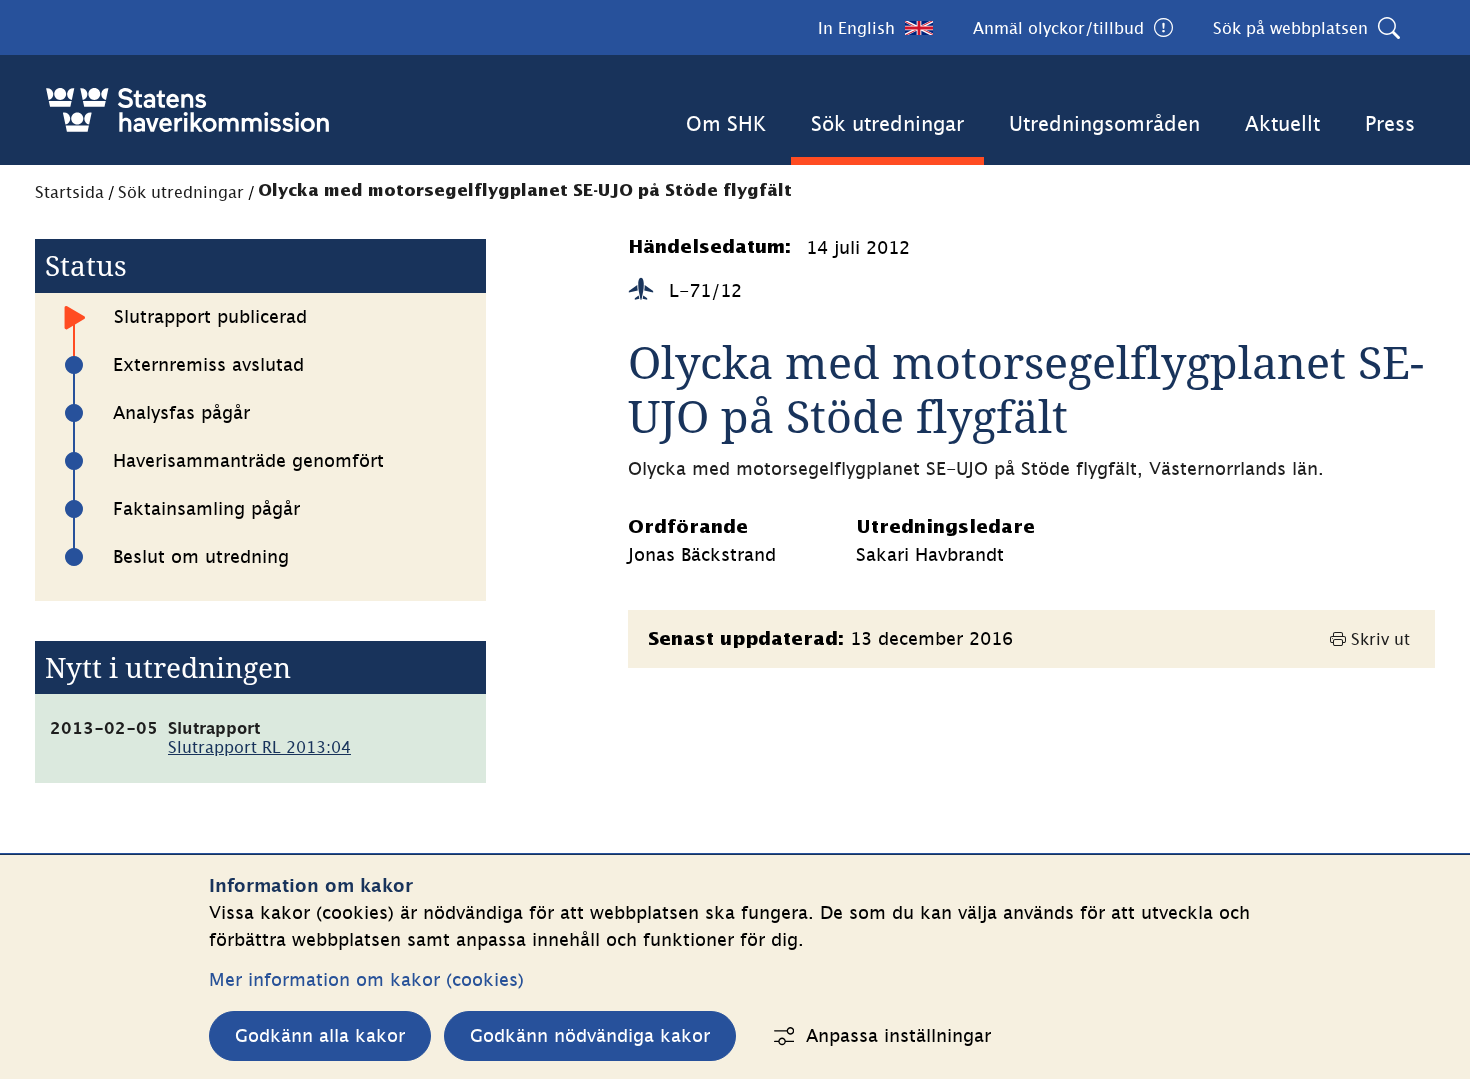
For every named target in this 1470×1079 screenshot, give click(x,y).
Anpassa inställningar (898, 1035)
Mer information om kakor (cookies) (366, 979)
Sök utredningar (887, 123)
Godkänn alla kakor (320, 1035)
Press (1390, 123)
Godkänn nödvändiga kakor (590, 1035)
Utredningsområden (1104, 123)
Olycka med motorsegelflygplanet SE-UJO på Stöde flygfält (525, 191)
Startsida (69, 192)
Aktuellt (1282, 123)
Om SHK (726, 123)
